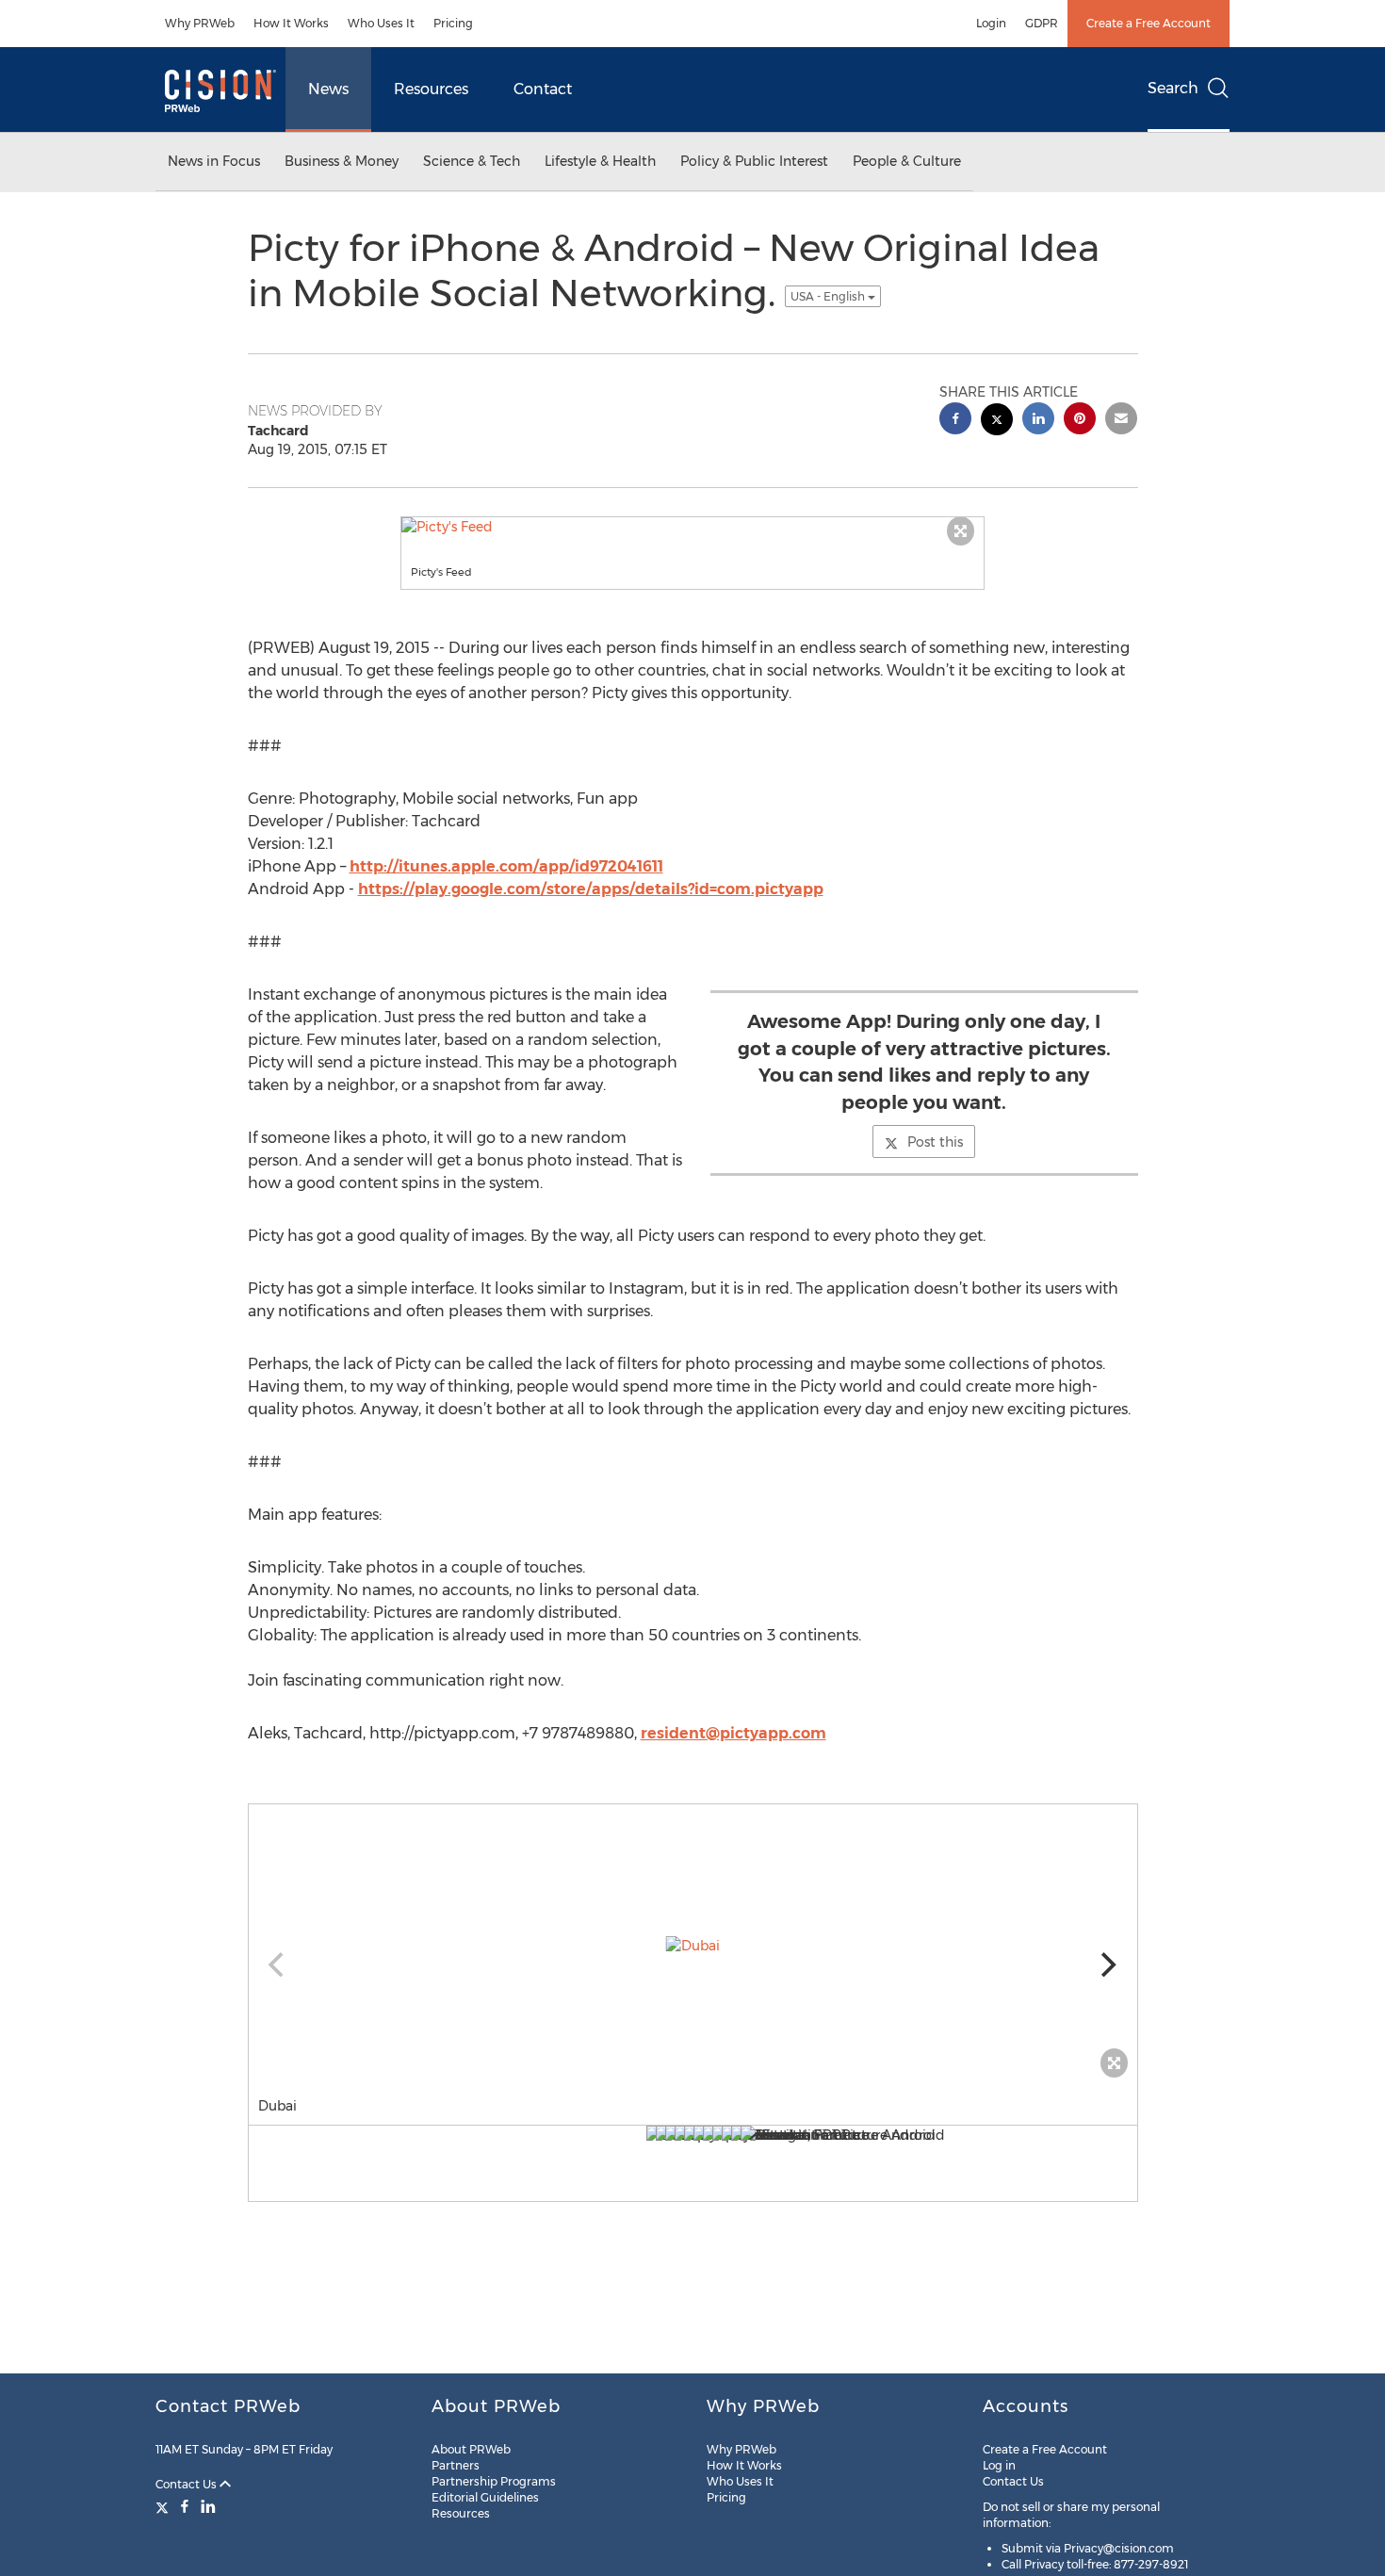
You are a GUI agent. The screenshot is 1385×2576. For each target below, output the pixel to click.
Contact (543, 89)
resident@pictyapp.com (733, 1733)
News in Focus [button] (214, 161)
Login (991, 23)
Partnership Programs (494, 2481)
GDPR (1042, 23)
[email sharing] (1121, 421)
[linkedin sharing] (1038, 421)
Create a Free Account (1149, 23)
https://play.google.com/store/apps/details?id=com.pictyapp (591, 889)
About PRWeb (471, 2449)
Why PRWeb (200, 23)
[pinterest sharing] (1080, 421)
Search (1173, 88)
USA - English (829, 296)
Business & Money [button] (342, 161)
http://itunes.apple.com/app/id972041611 (506, 866)
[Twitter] (164, 2506)
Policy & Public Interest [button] (754, 161)
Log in (999, 2465)
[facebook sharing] (955, 421)
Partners (456, 2465)
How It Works (291, 23)
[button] (692, 527)
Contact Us (187, 2484)
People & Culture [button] (907, 161)
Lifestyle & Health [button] (600, 161)
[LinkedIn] (208, 2506)
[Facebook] (185, 2506)
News (328, 89)
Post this (935, 1142)
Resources (431, 89)
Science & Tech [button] (472, 161)
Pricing (453, 23)
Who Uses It (381, 23)
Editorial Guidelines (485, 2497)
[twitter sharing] (997, 422)
